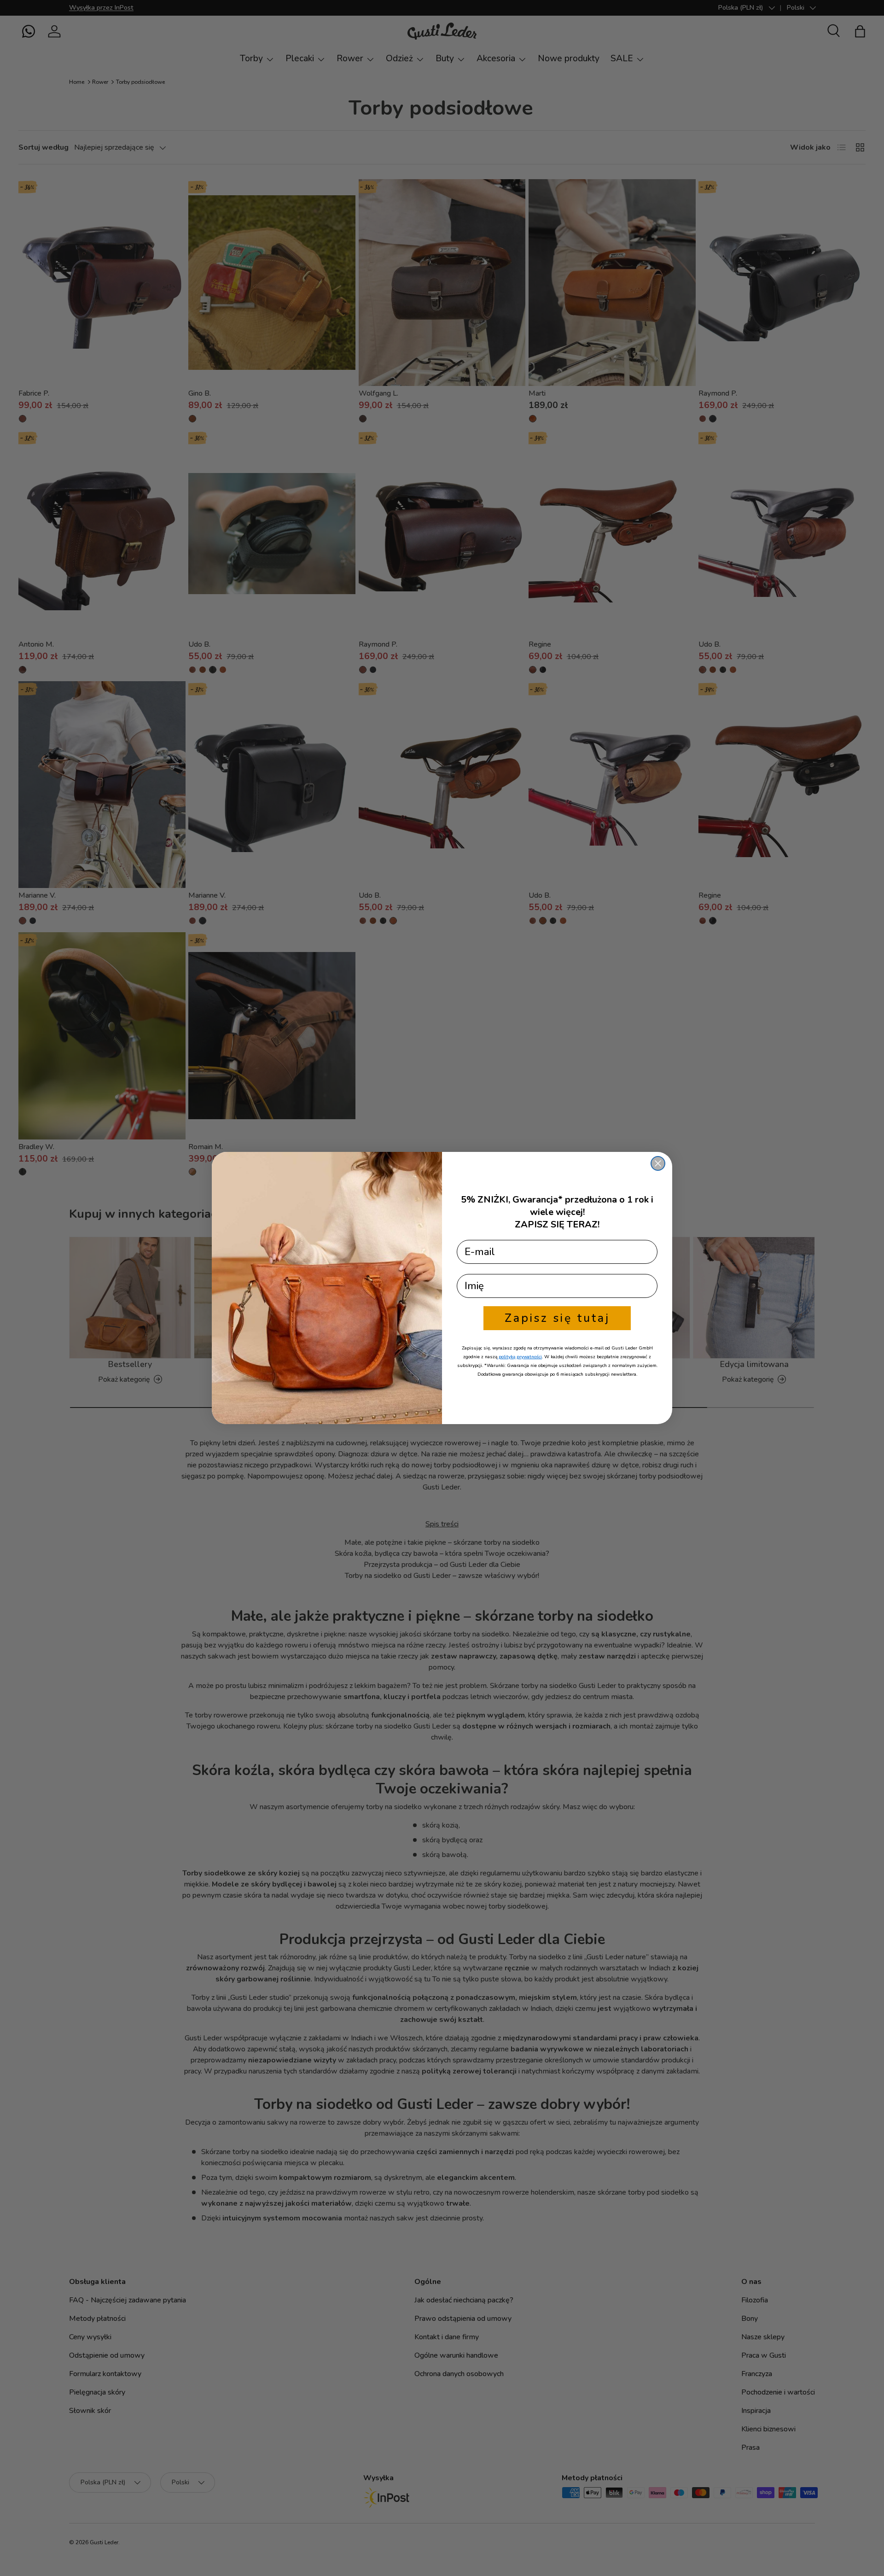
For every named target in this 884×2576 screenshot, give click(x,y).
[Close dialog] (658, 1163)
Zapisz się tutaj (557, 1318)
